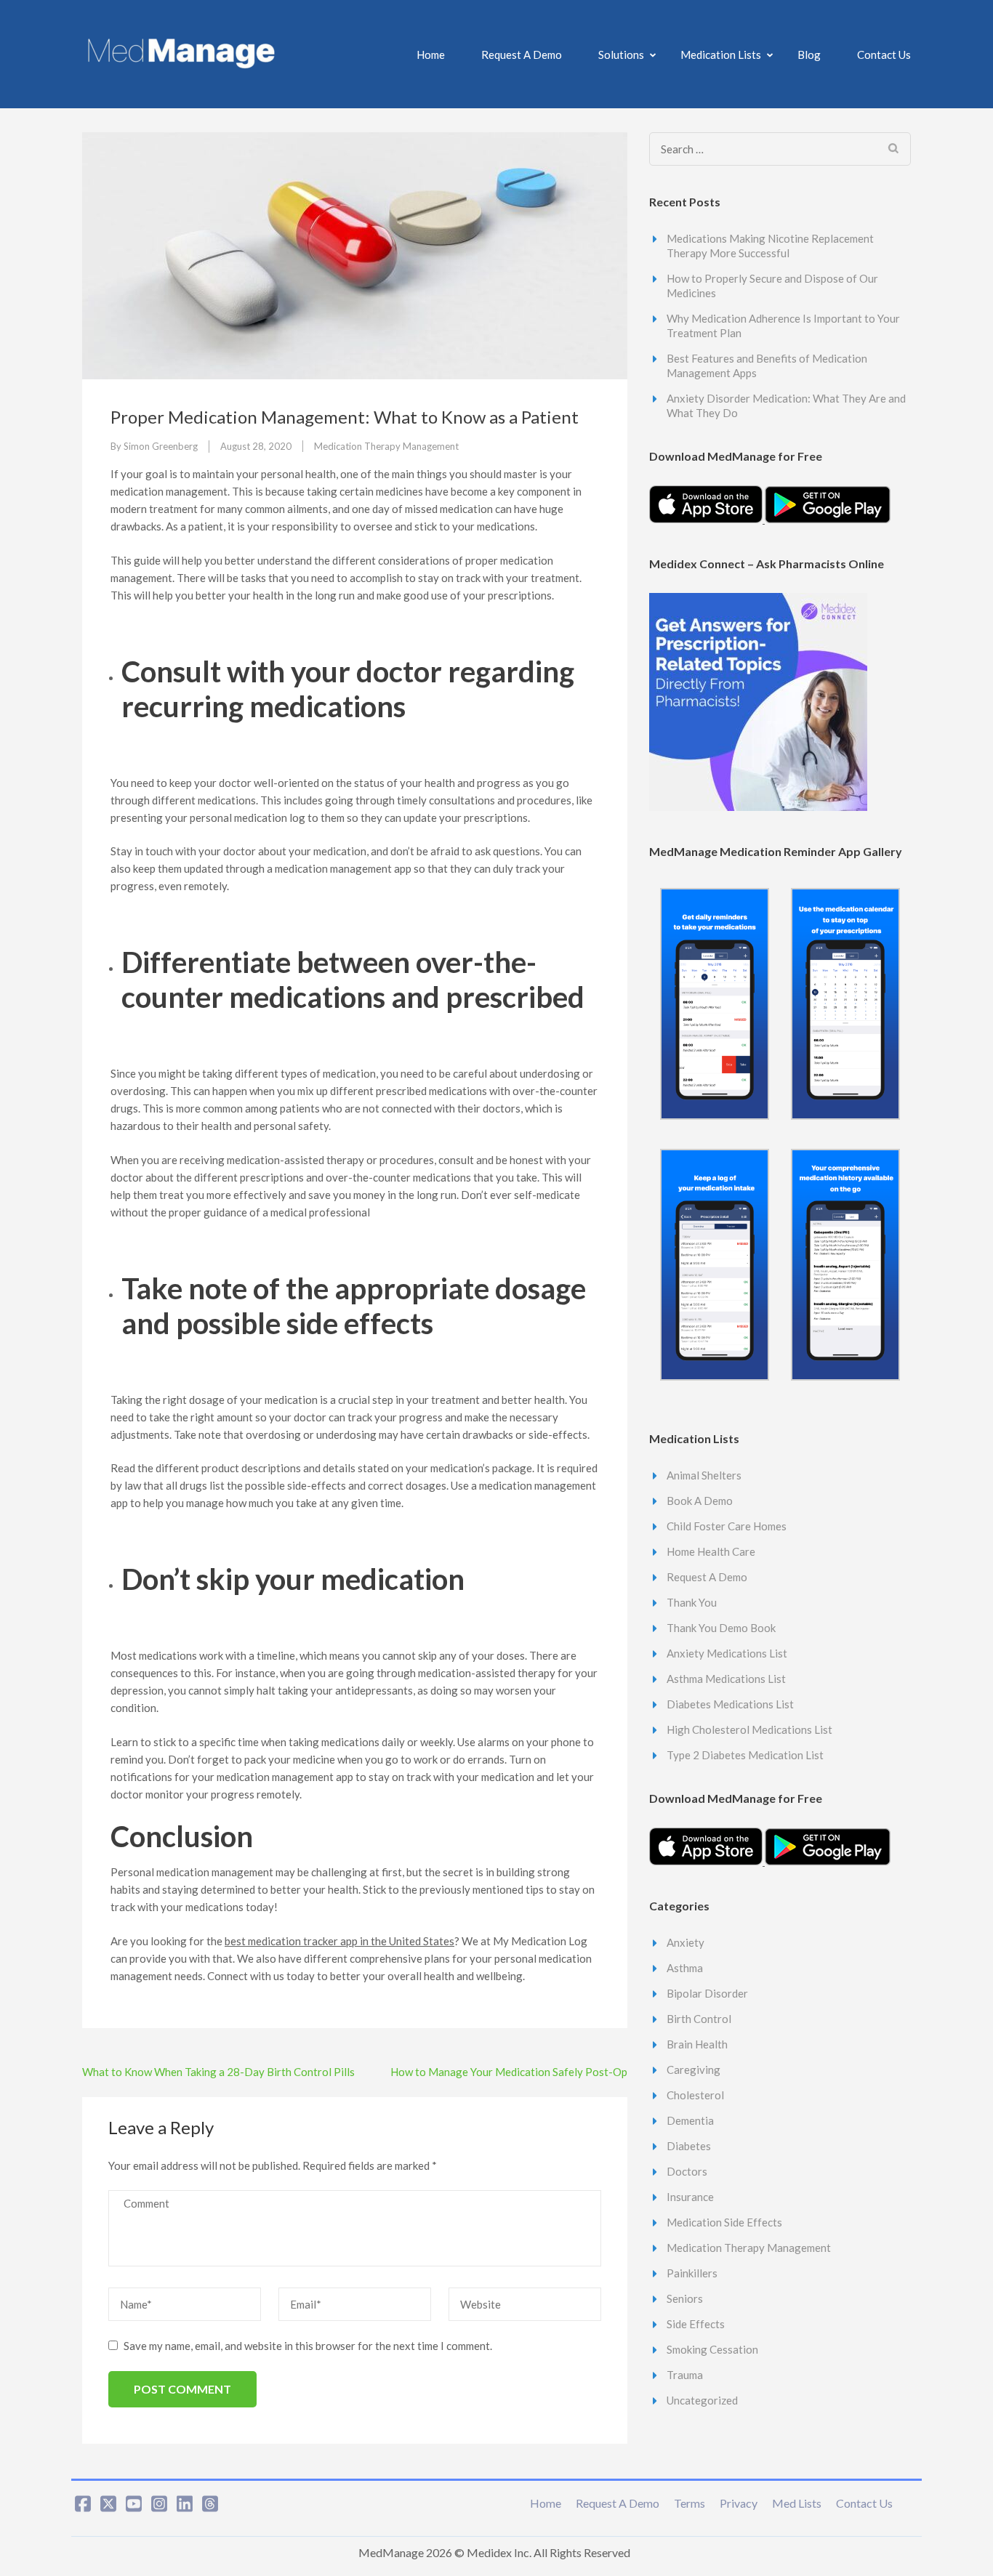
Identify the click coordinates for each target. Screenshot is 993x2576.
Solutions (621, 54)
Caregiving (694, 2070)
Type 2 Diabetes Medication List (745, 1755)
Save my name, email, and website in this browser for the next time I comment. (308, 2346)
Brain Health (697, 2044)
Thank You (692, 1602)
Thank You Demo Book (721, 1628)
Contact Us (884, 54)
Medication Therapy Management (386, 446)
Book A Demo (700, 1501)
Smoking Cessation (712, 2349)
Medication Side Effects (724, 2222)
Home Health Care (711, 1551)
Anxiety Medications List (727, 1653)
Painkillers (692, 2273)
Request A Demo (522, 54)
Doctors (687, 2171)
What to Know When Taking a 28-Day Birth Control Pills (218, 2072)
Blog (809, 54)
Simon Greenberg (161, 446)
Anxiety (686, 1942)
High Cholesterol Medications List (749, 1729)
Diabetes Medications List (730, 1704)
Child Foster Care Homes (727, 1526)
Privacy (739, 2503)
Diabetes (689, 2146)
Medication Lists (721, 54)
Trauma (685, 2375)
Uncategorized (702, 2400)
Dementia (690, 2120)
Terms (690, 2503)
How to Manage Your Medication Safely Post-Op (509, 2072)
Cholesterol (695, 2095)
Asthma (685, 1968)
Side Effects (696, 2324)
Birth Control (699, 2019)
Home (431, 54)
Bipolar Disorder (707, 1993)
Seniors (685, 2298)
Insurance (690, 2197)
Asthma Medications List (726, 1679)
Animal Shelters (704, 1475)
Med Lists (797, 2503)
